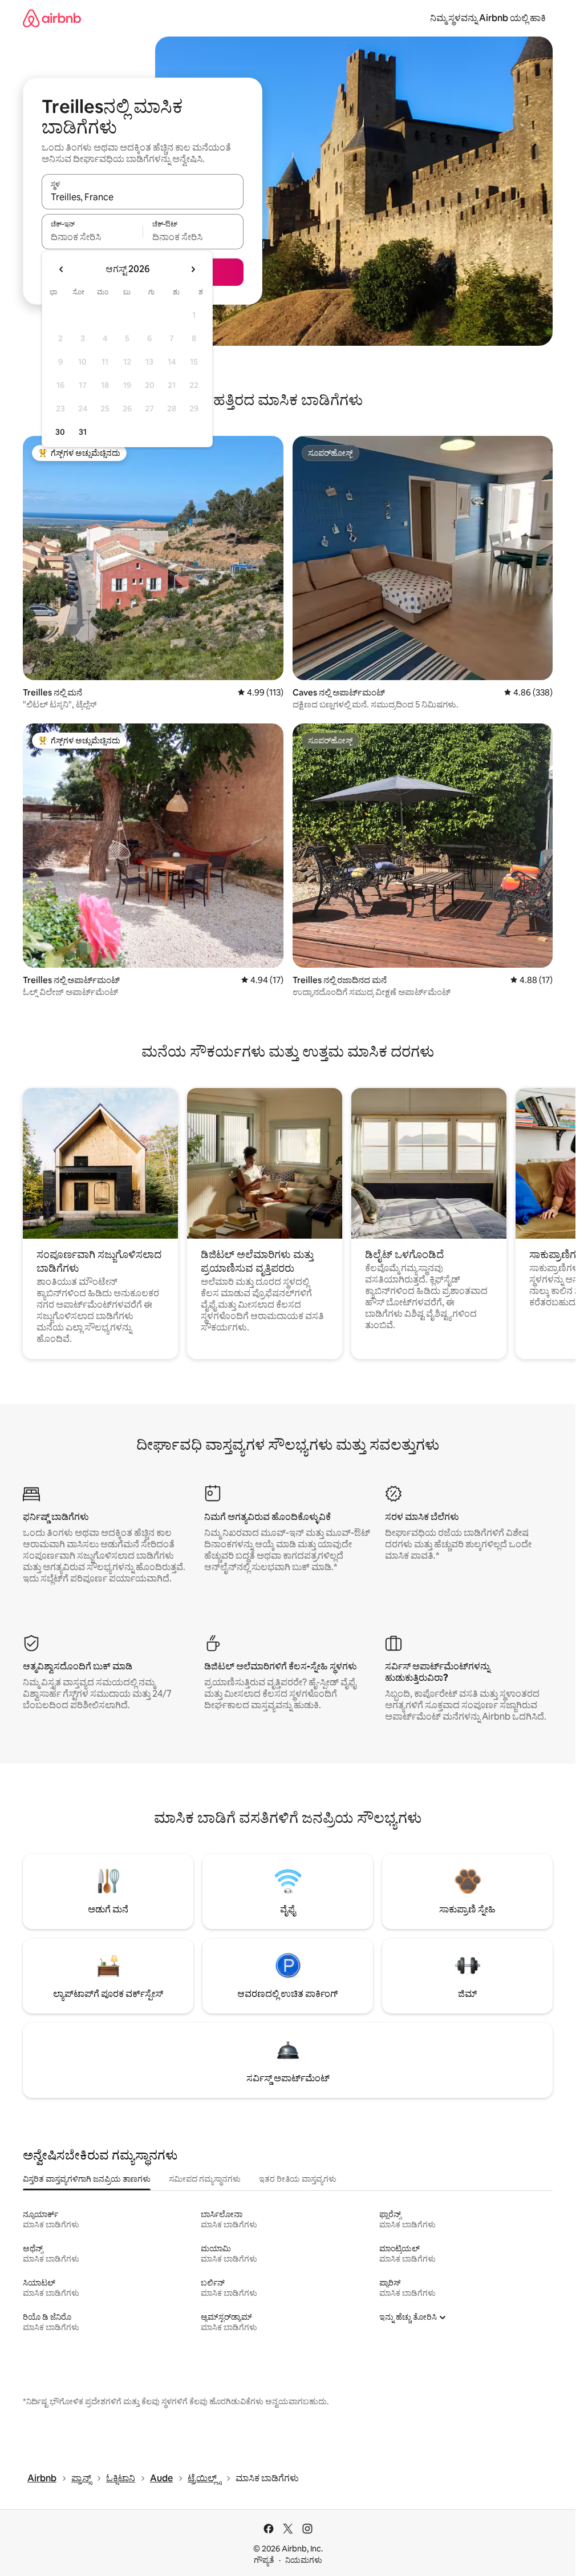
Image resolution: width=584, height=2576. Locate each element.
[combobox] (143, 197)
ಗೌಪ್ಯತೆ (264, 2560)
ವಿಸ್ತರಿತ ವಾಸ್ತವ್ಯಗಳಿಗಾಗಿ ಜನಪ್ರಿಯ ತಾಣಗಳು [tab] (87, 2179)
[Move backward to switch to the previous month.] (62, 269)
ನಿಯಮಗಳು (304, 2560)
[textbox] (92, 237)
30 (60, 432)
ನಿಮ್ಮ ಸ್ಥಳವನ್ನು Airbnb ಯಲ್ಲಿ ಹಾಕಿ (488, 18)
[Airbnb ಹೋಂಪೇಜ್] (52, 18)
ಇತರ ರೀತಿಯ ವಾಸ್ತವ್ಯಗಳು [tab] (298, 2179)
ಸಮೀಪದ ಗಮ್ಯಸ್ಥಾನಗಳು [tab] (205, 2179)
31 (83, 432)
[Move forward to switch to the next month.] (193, 269)
